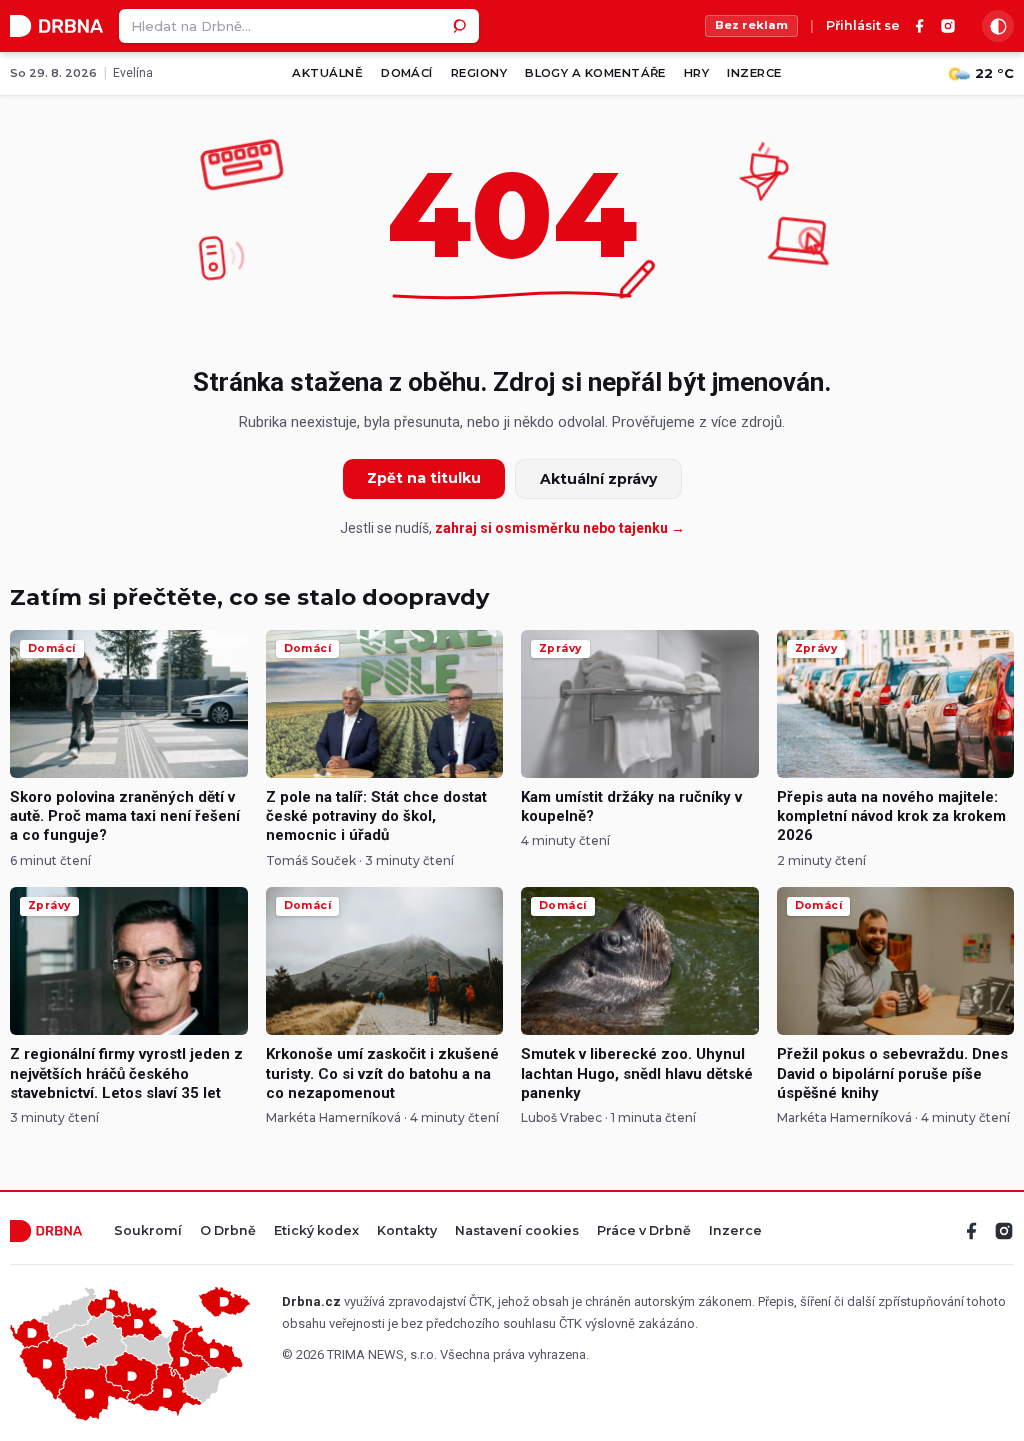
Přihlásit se (863, 26)
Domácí (407, 73)
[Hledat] (462, 26)
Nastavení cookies (517, 1231)
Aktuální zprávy (598, 479)
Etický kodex (316, 1231)
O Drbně (228, 1231)
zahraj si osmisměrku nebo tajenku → (560, 528)
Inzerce (754, 73)
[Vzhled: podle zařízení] (998, 26)
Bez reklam (751, 25)
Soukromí (148, 1231)
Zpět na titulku (424, 478)
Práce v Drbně (644, 1231)
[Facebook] (920, 26)
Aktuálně (327, 73)
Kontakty (407, 1231)
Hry (696, 73)
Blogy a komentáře (595, 73)
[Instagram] (948, 26)
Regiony (479, 73)
